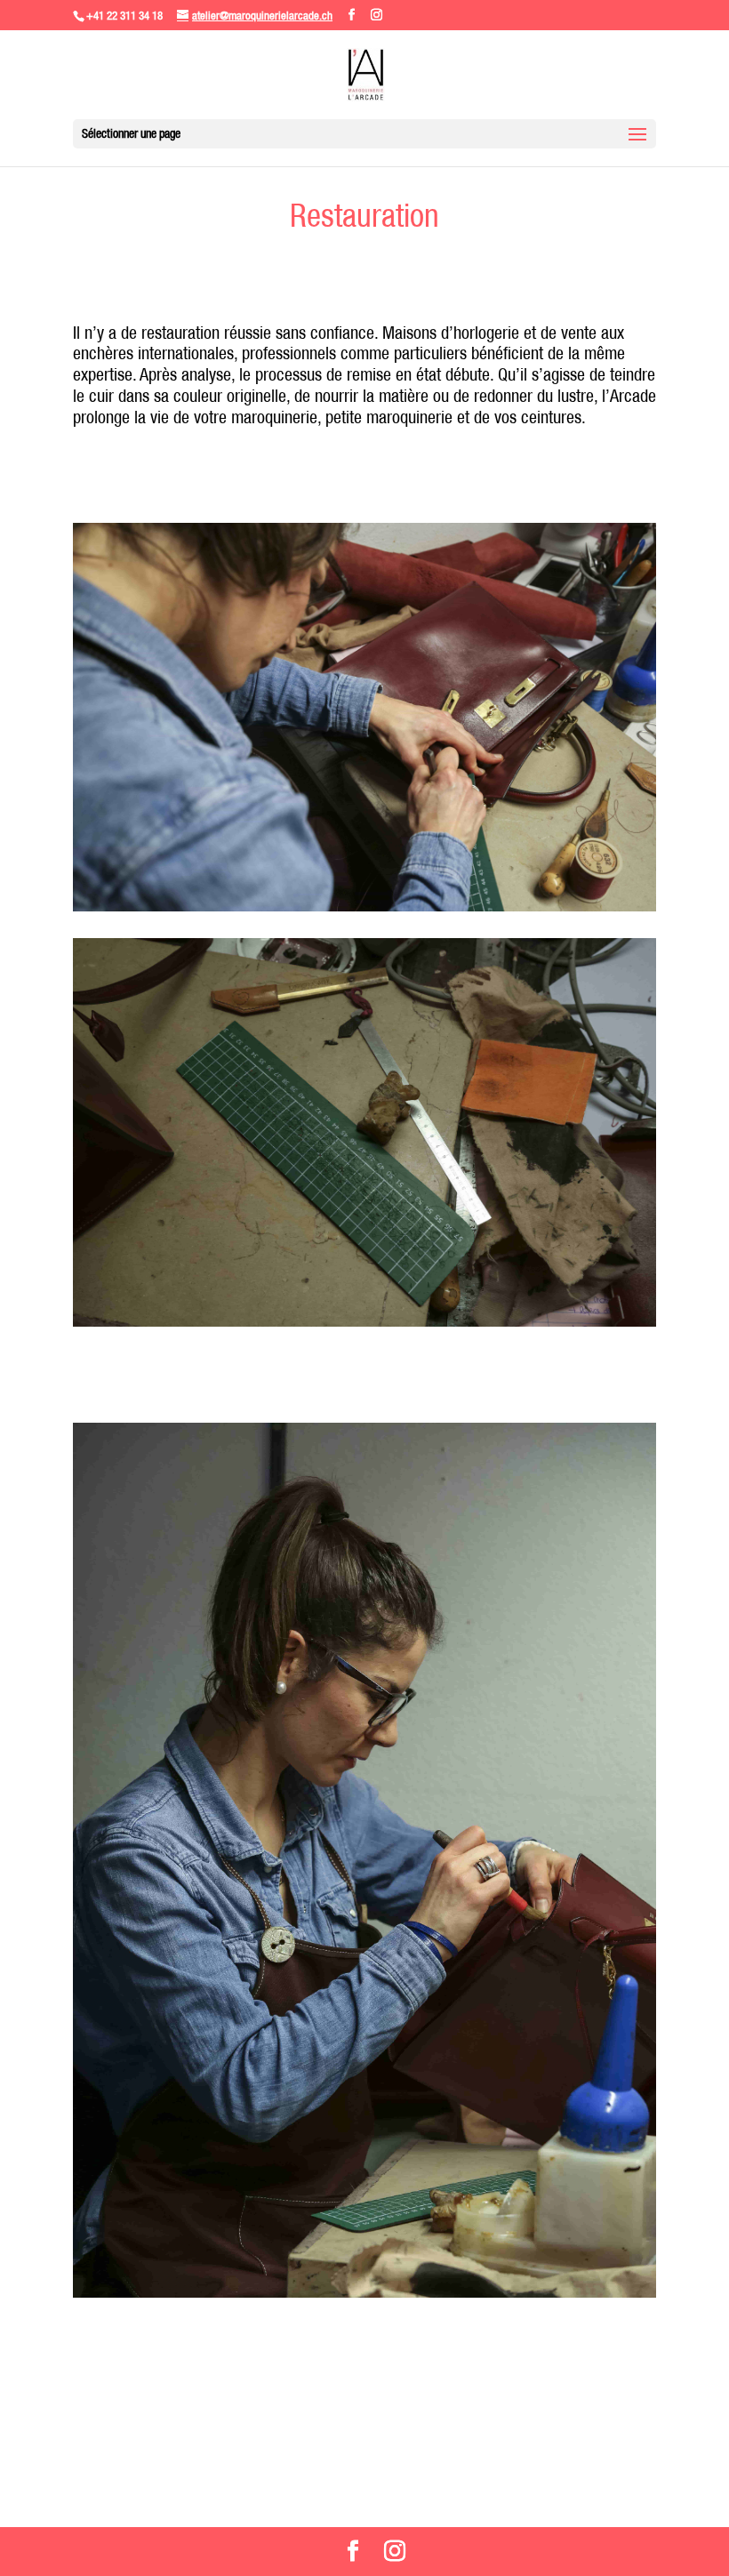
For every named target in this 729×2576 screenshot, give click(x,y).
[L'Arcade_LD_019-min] (364, 2293)
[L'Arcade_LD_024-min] (364, 907)
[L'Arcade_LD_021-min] (364, 1322)
